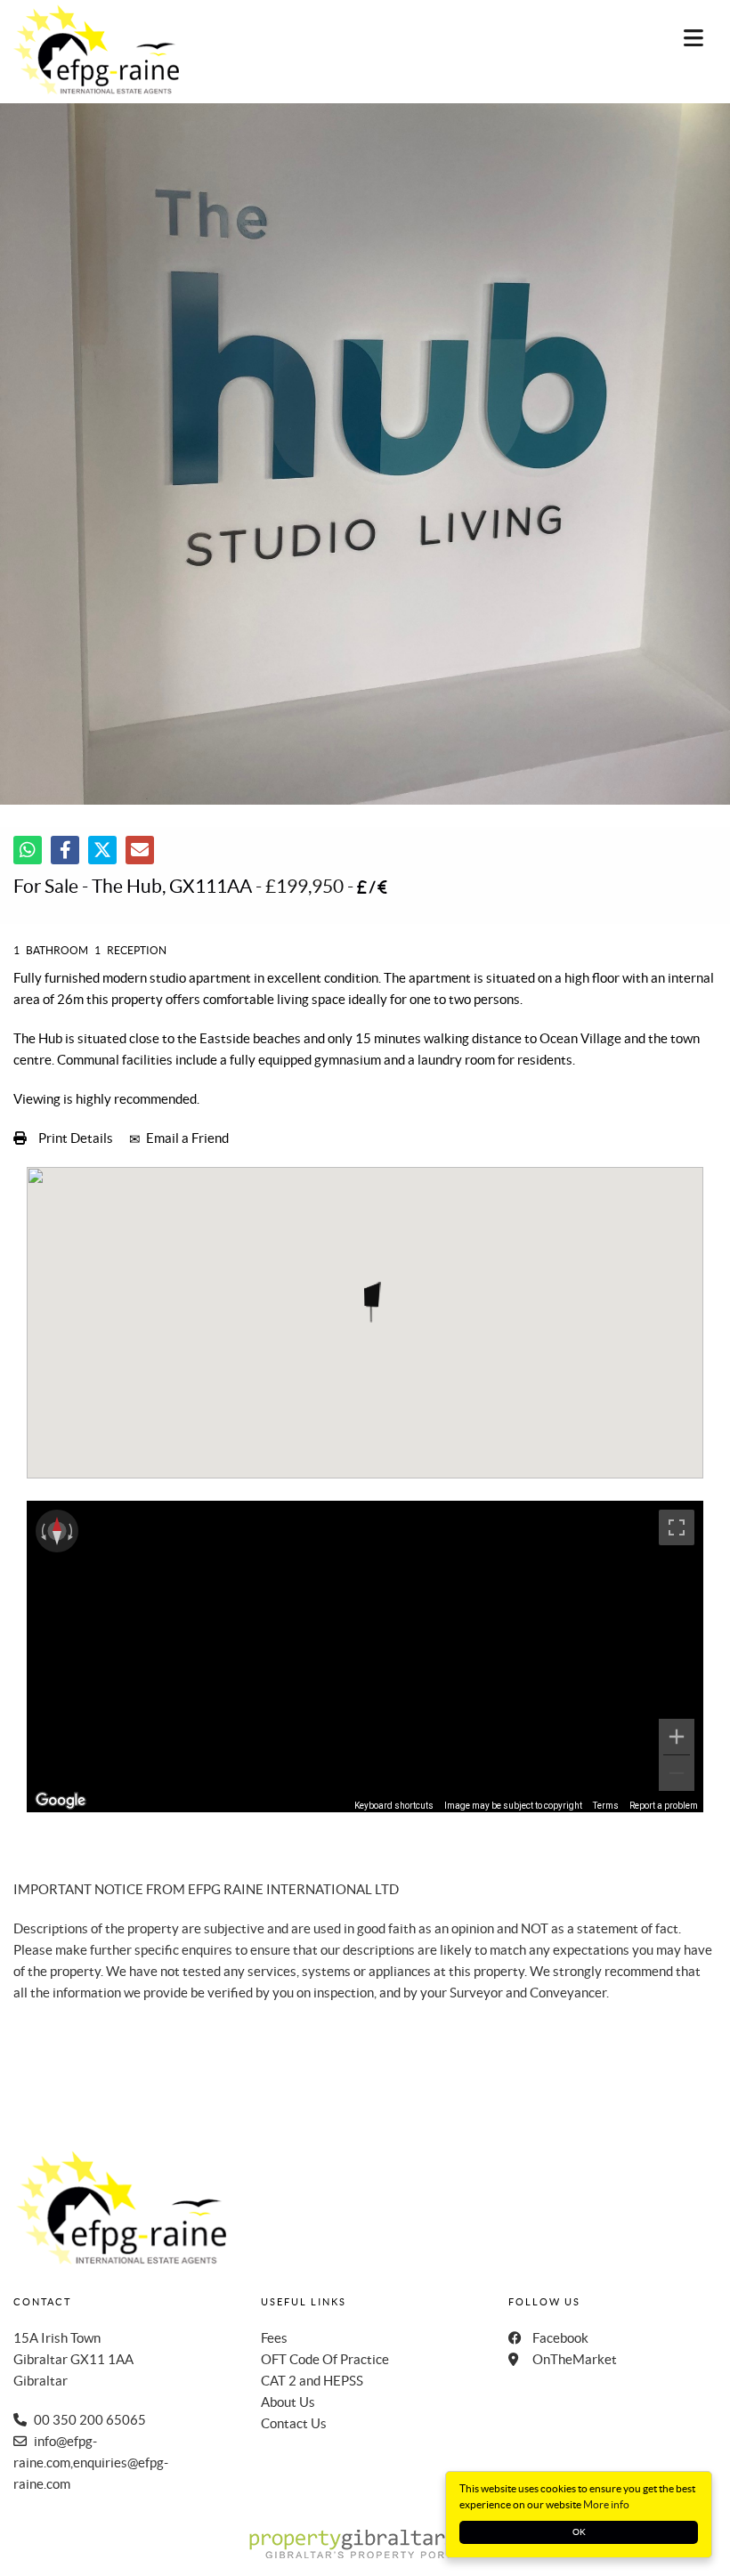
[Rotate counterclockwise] (42, 1531)
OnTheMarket (575, 2359)
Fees (274, 2338)
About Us (288, 2402)
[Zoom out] (677, 1773)
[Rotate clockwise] (72, 1531)
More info (606, 2504)
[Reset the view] (57, 1531)
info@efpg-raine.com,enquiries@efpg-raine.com (91, 2463)
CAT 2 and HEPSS (312, 2381)
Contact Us (294, 2423)
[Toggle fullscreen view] (677, 1527)
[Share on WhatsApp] (28, 850)
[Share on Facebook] (65, 850)
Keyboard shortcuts (394, 1806)
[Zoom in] (677, 1737)
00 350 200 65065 (90, 2420)
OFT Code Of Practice (325, 2359)
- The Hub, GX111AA (133, 886)
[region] (365, 1657)
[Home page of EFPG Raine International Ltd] (87, 49)
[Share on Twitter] (102, 850)
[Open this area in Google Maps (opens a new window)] (61, 1801)
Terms (606, 1806)
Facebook (560, 2338)
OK (579, 2532)
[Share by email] (140, 850)
